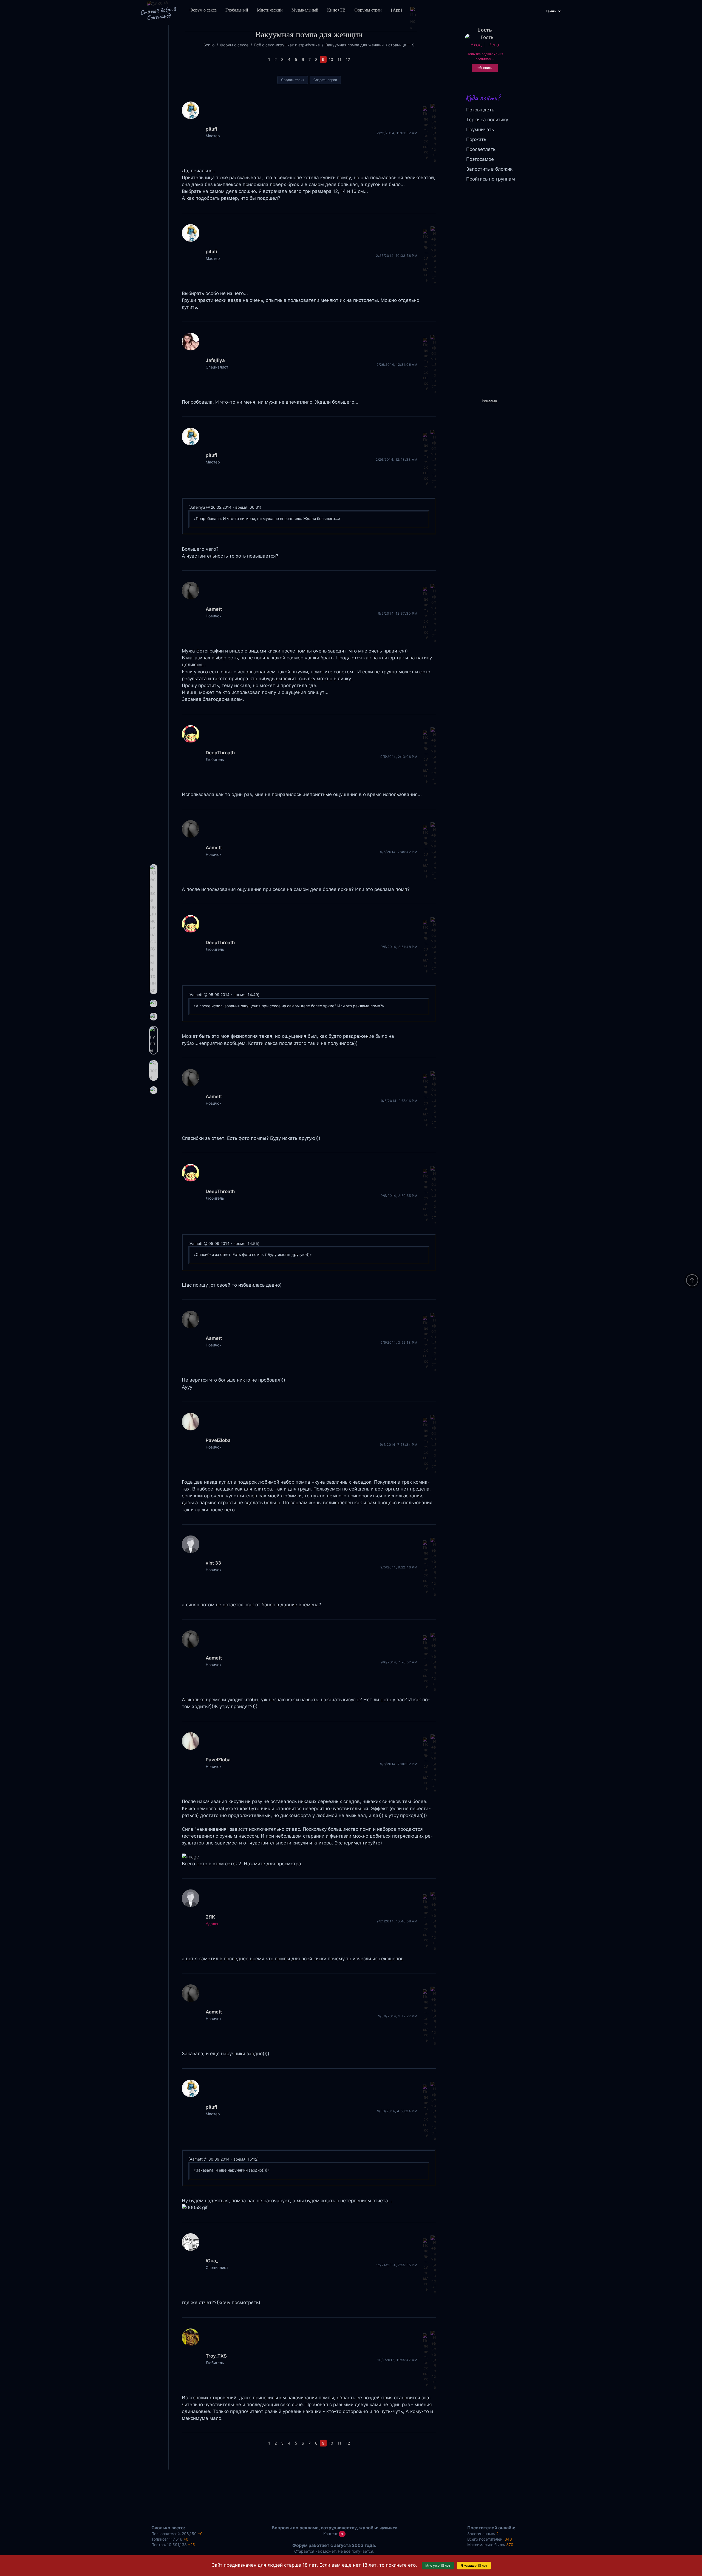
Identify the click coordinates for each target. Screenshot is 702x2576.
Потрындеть (480, 110)
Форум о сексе (203, 10)
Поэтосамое (480, 159)
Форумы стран (368, 10)
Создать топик (293, 80)
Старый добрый (158, 13)
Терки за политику (487, 120)
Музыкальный (305, 10)
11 (339, 59)
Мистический (270, 10)
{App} (397, 10)
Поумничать (480, 130)
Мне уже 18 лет (438, 2565)
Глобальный (237, 10)
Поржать (476, 139)
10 (331, 59)
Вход (476, 45)
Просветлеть (481, 149)
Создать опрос (325, 80)
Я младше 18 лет (474, 2565)
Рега (494, 45)
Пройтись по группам (491, 179)
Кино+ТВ (336, 10)
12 (348, 59)
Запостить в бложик (489, 169)
